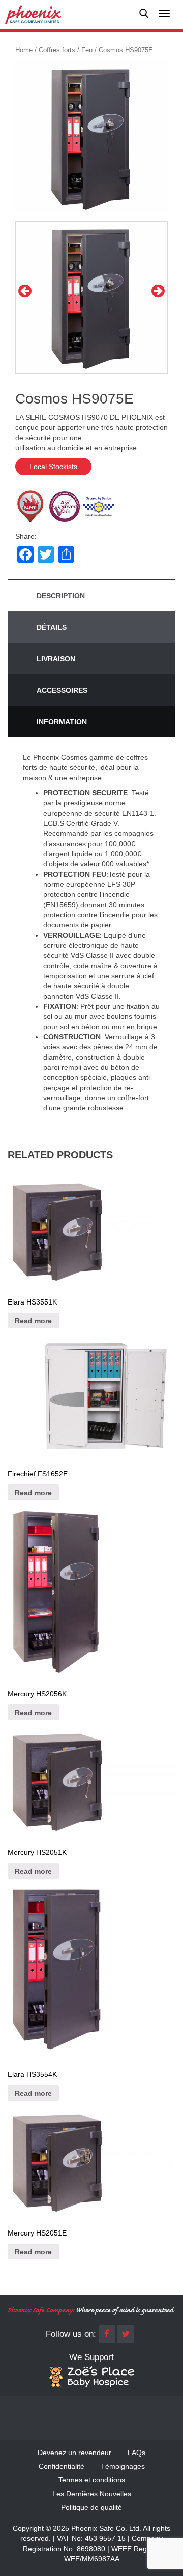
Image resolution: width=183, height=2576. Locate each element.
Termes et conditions (92, 2480)
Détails (52, 627)
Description (61, 596)
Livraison (56, 659)
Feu (87, 50)
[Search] (144, 15)
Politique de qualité (91, 2507)
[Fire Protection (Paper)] (30, 506)
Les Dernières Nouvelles (92, 2494)
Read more (33, 1321)
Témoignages (123, 2466)
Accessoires (62, 690)
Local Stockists (53, 467)
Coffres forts (57, 50)
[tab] (91, 596)
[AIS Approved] (65, 506)
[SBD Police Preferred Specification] (99, 506)
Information (62, 722)
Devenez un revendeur (74, 2453)
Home (24, 50)
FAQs (136, 2453)
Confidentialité (62, 2466)
